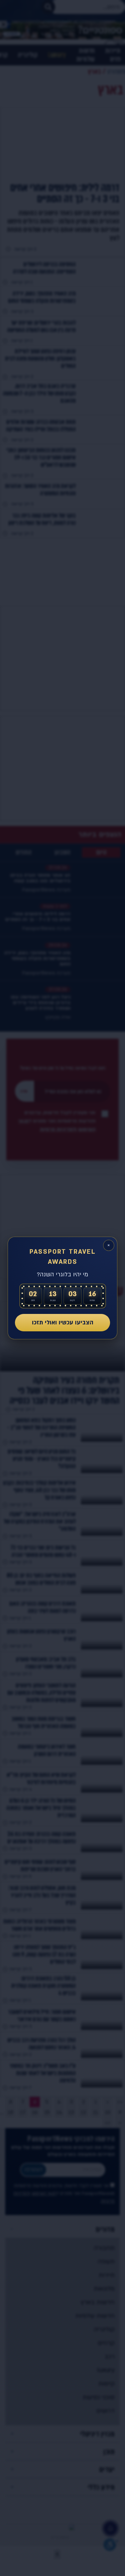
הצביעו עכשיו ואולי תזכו (63, 1322)
